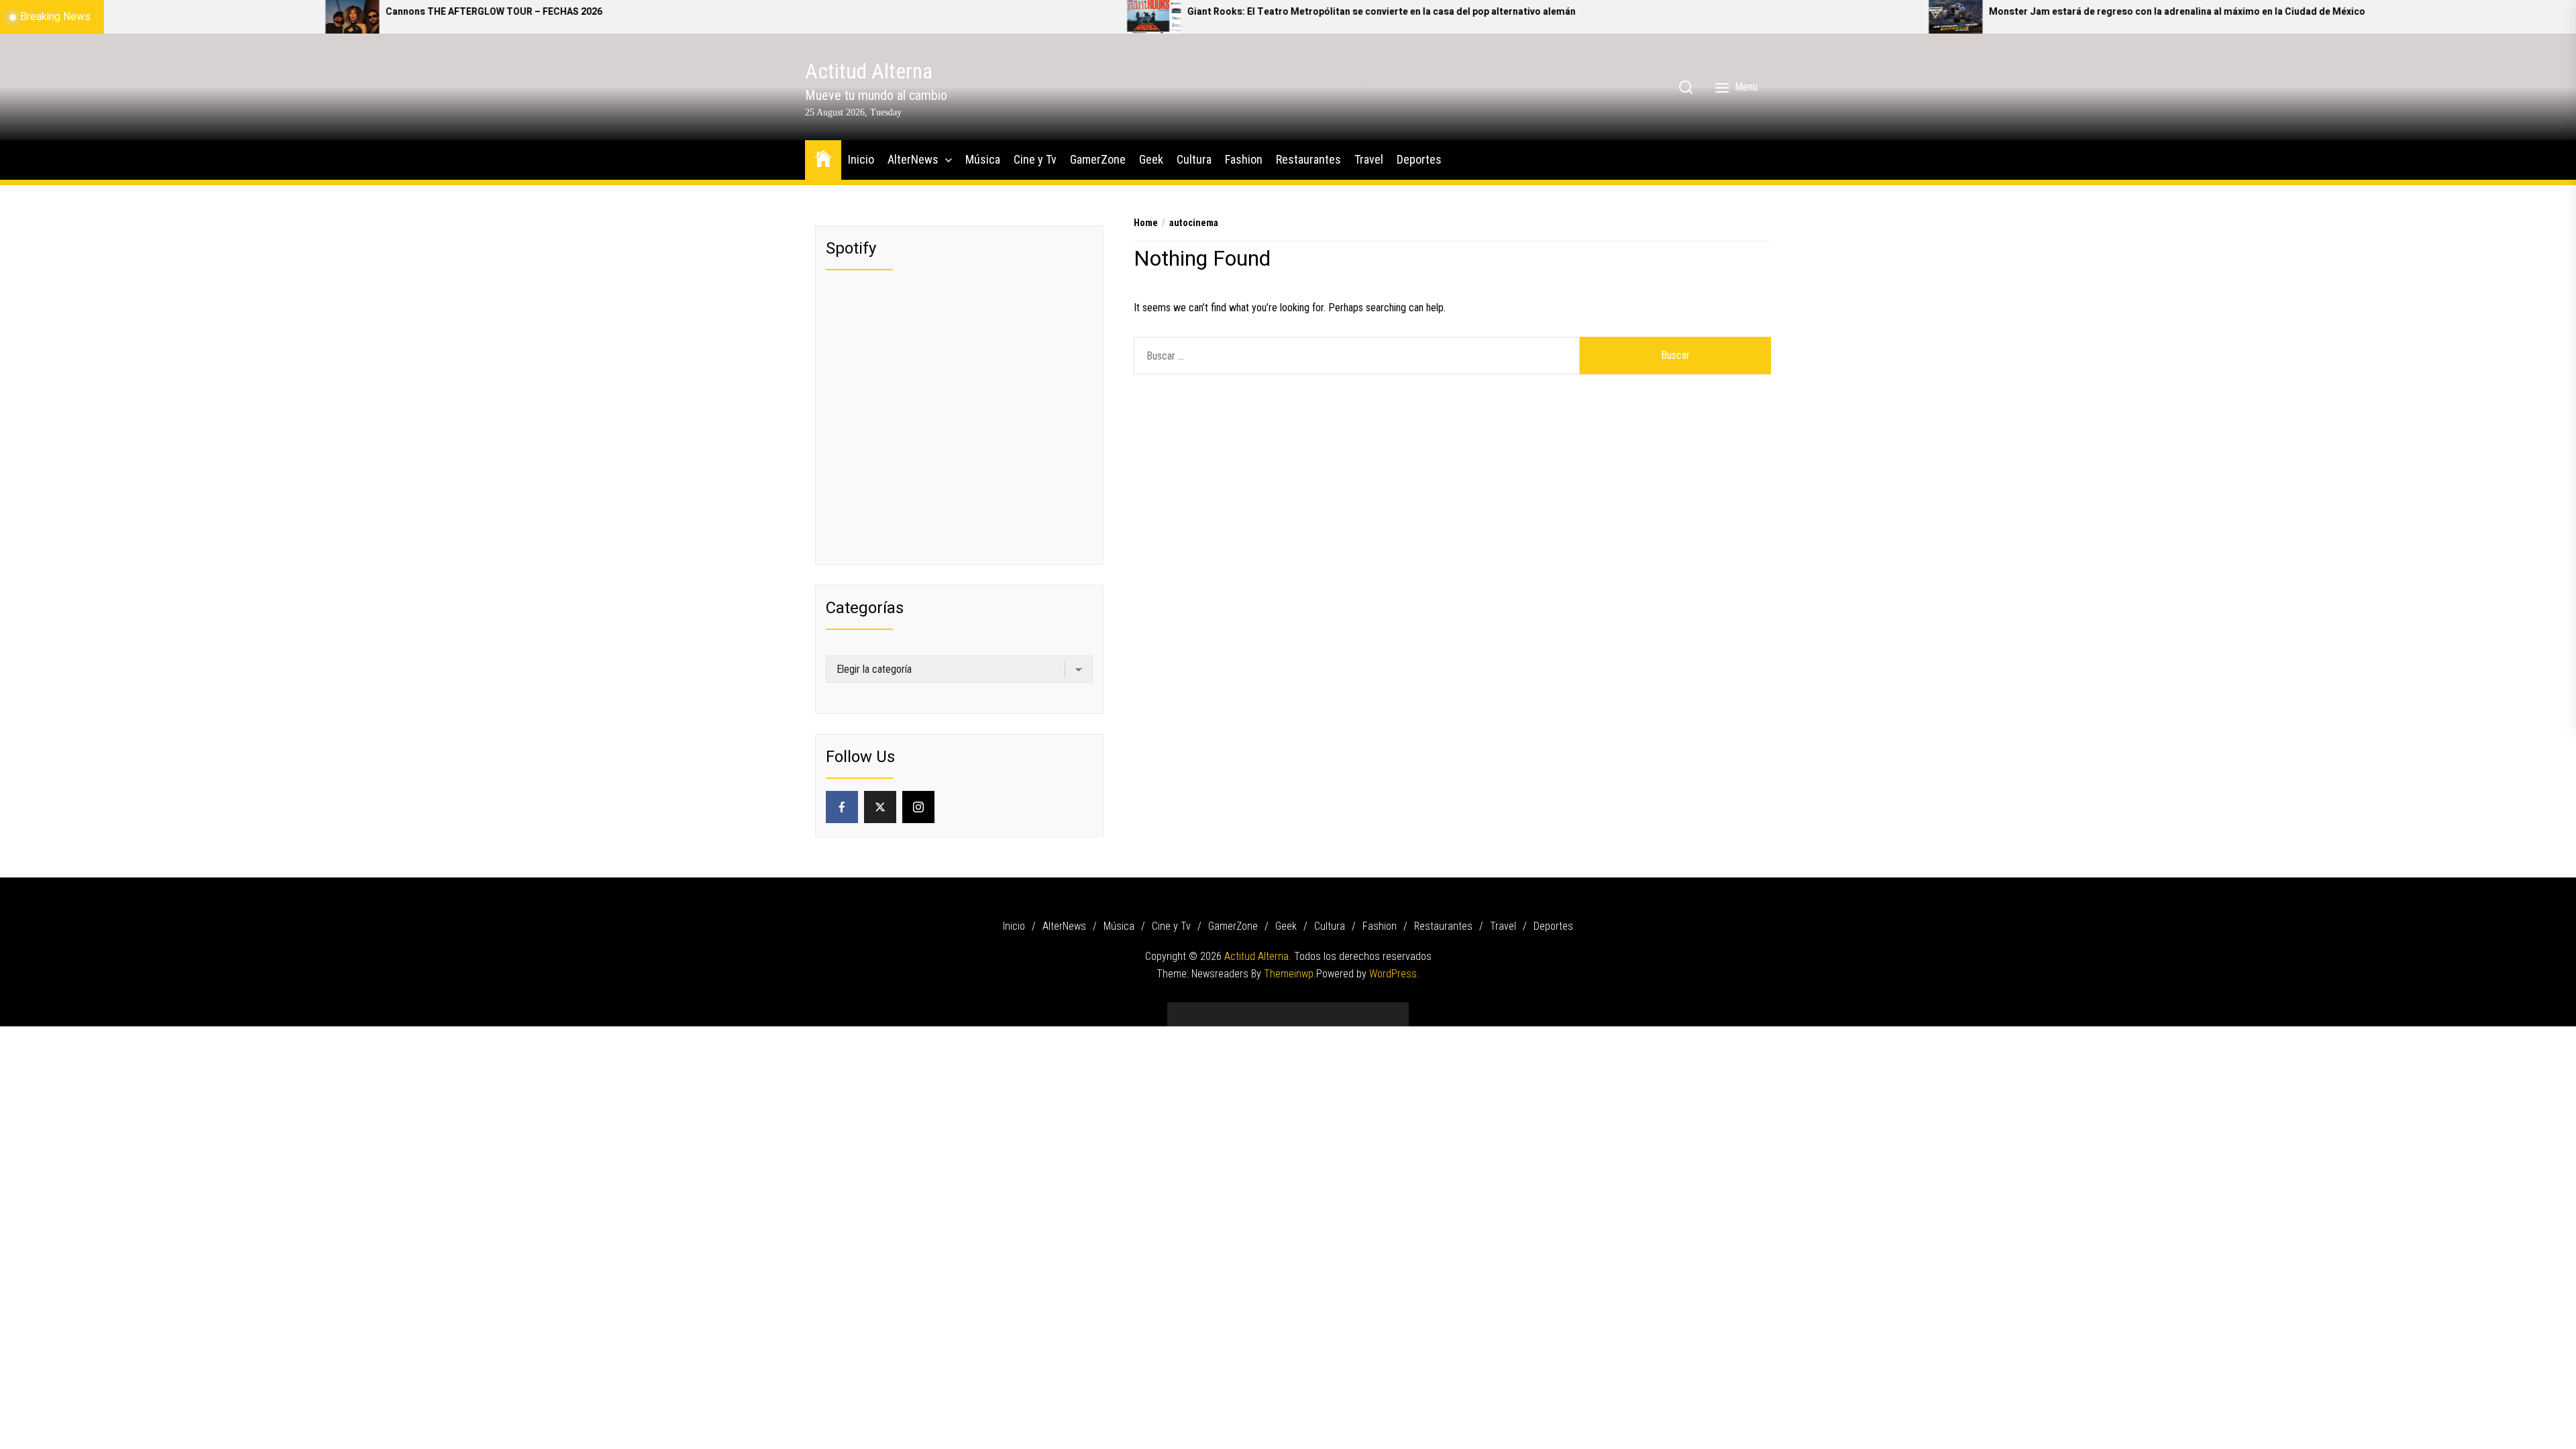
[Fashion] (1328, 1009)
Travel (1369, 159)
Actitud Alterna (869, 71)
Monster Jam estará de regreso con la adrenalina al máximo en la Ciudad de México (1892, 12)
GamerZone (1098, 159)
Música (983, 159)
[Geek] (1288, 1009)
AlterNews (913, 159)
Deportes (1419, 159)
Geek (1151, 159)
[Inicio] (1187, 1009)
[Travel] (1368, 1009)
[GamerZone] (1268, 1009)
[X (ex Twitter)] (880, 807)
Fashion (1244, 159)
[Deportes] (1389, 1009)
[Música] (1228, 1009)
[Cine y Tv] (1248, 1009)
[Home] (823, 158)
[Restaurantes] (1348, 1009)
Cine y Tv (1035, 159)
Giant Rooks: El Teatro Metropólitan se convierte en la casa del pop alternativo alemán (1096, 12)
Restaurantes (1308, 159)
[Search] (1686, 87)
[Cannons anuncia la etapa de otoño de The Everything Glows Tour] (2472, 17)
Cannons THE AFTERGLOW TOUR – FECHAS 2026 (209, 12)
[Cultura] (1308, 1009)
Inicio (861, 159)
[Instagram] (918, 807)
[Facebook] (842, 807)
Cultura (1194, 159)
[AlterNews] (1207, 1009)
